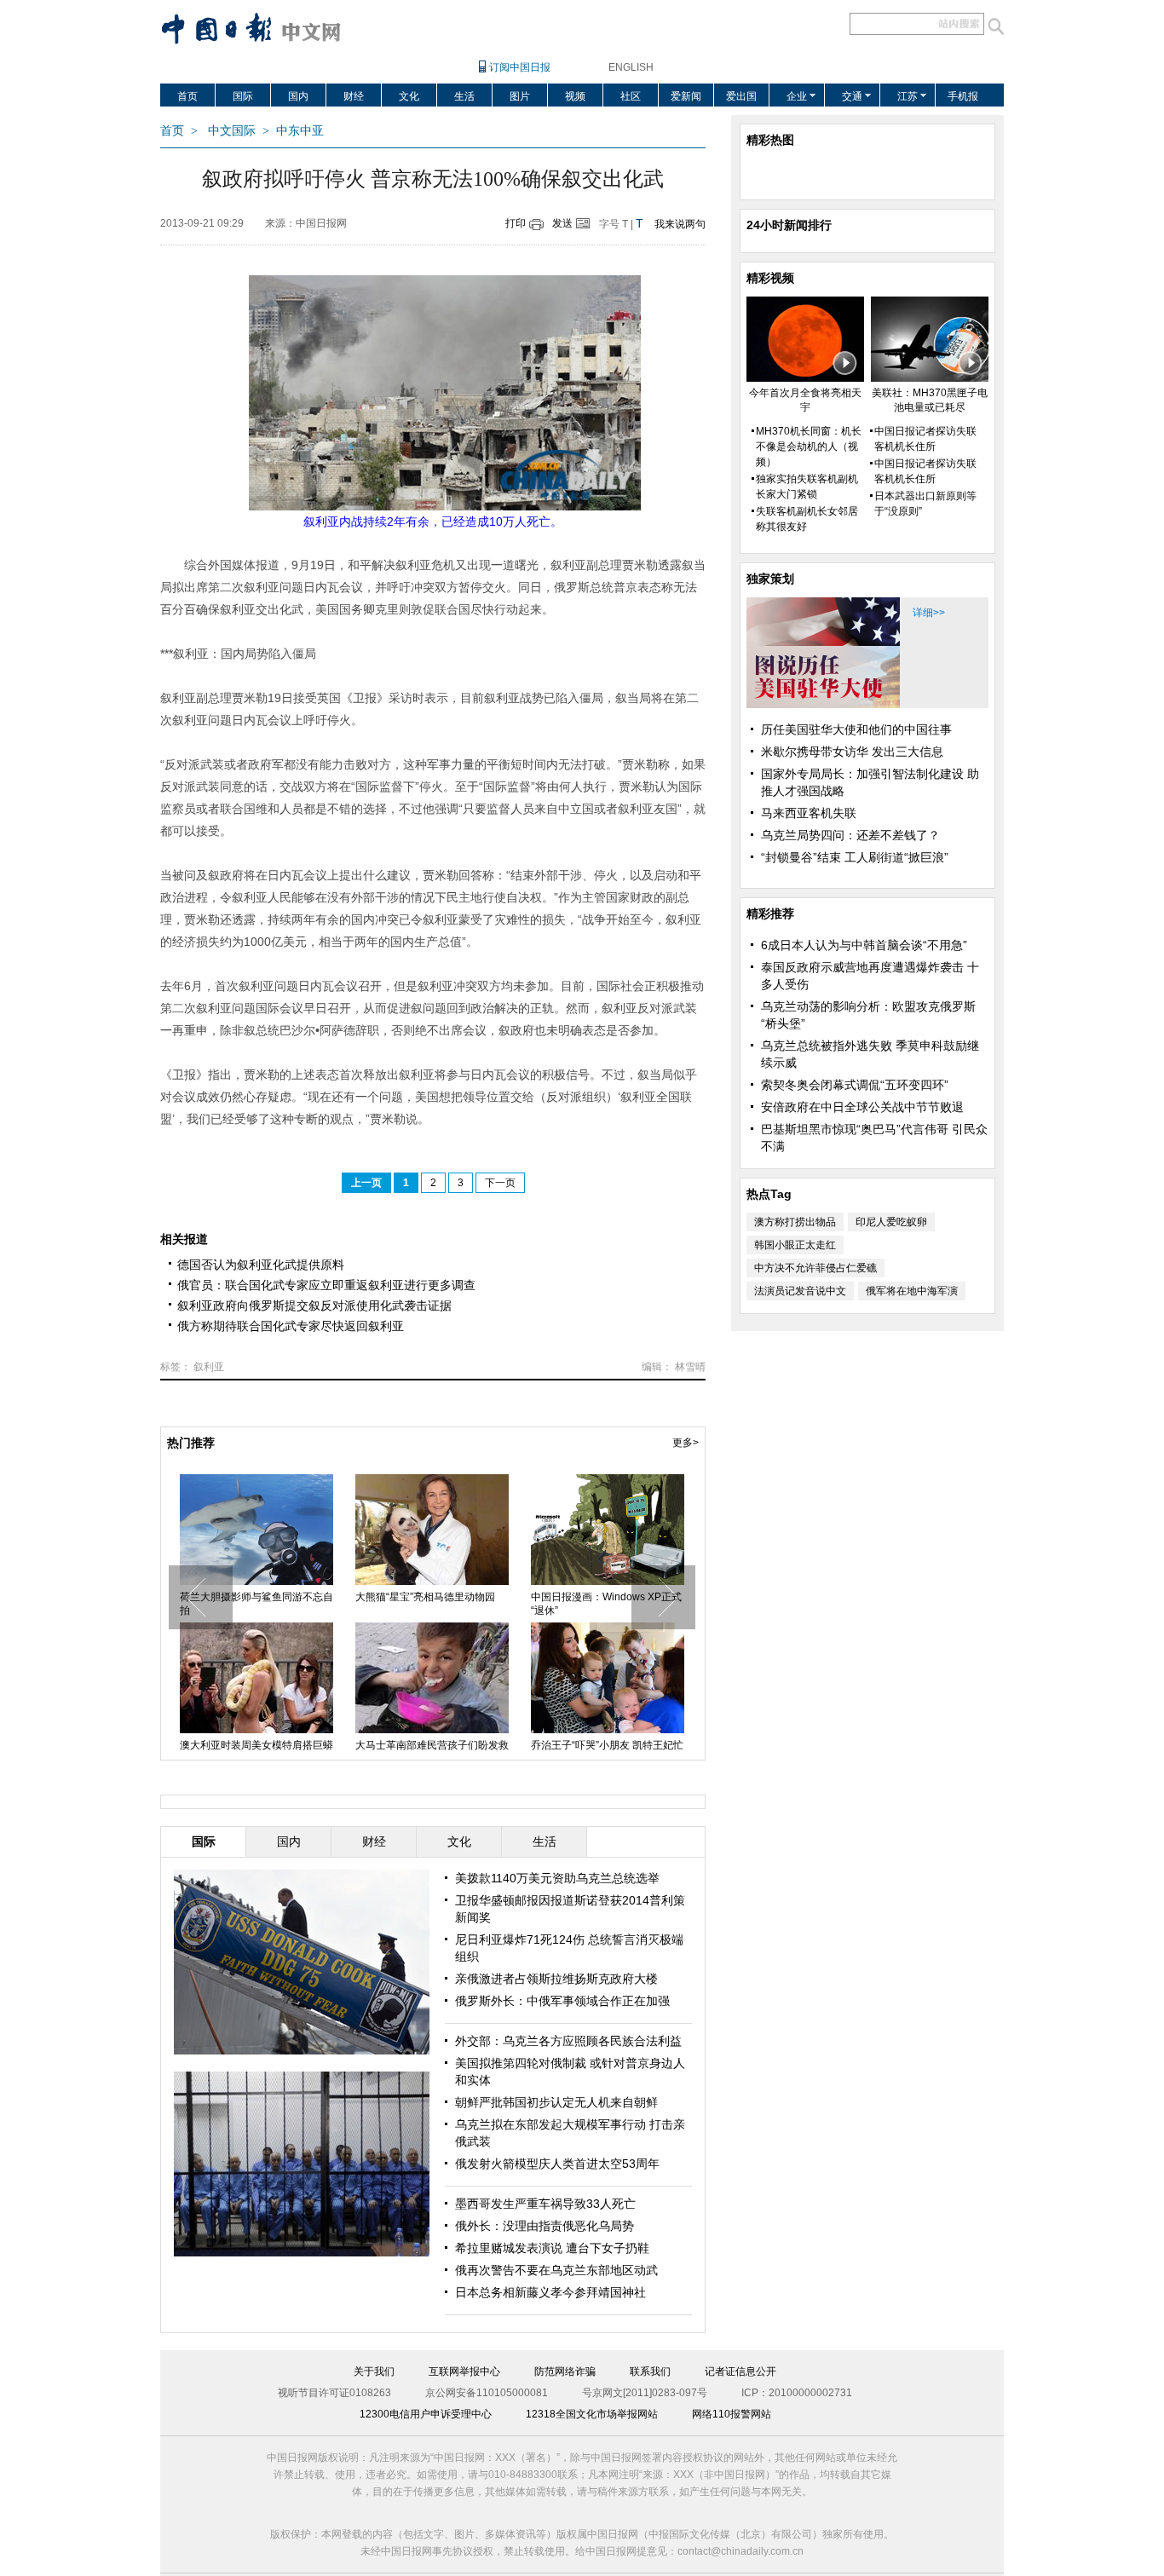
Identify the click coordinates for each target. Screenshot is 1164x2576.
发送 (562, 223)
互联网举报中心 (464, 2371)
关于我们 (374, 2371)
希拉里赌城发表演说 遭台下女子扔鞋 (552, 2248)
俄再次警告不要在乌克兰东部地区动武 (556, 2270)
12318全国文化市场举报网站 (592, 2414)
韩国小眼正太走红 (795, 1245)
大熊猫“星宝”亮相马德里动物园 (425, 1597)
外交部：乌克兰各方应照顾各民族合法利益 (568, 2041)
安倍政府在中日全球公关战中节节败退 (862, 1107)
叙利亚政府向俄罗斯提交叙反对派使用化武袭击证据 (314, 1305)
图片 (520, 96)
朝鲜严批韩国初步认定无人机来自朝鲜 (556, 2102)
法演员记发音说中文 (800, 1291)
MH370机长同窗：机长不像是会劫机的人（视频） (809, 447)
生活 (464, 96)
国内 (298, 96)
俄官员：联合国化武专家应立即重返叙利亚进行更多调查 (326, 1285)
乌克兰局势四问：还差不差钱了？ (850, 835)
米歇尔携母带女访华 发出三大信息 (852, 752)
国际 (243, 96)
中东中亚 (300, 131)
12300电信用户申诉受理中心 (426, 2414)
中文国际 (232, 131)
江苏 (908, 96)
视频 (575, 96)
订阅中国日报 (520, 67)
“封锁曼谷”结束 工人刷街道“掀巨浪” (855, 857)
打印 (516, 223)
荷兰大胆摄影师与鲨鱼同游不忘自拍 (256, 1604)
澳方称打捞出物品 (795, 1222)
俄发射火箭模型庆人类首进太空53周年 (557, 2164)
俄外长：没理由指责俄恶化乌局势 (545, 2226)
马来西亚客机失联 (809, 813)
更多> (686, 1443)
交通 (852, 96)
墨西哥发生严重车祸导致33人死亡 (545, 2204)
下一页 (500, 1183)
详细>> (929, 613)
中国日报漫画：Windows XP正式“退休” (606, 1604)
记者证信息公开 (740, 2371)
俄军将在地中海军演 (912, 1291)
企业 (797, 96)
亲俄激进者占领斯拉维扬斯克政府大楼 (556, 1979)
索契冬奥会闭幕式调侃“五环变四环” (855, 1085)
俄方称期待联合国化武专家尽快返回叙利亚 (291, 1326)
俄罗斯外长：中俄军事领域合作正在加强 (562, 2001)
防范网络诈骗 (565, 2371)
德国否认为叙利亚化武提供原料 (261, 1265)
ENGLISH (631, 67)
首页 (187, 96)
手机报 (963, 96)
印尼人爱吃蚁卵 (891, 1222)
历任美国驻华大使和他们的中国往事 (856, 729)
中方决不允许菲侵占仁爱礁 (815, 1268)
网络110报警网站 (732, 2414)
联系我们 (650, 2371)
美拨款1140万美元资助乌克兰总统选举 (557, 1878)
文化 (409, 96)
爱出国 (741, 96)
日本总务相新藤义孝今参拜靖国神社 (550, 2292)
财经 (354, 96)
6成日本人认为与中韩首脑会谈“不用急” (864, 945)
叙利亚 (209, 1367)
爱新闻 (686, 96)
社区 (631, 96)
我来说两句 (680, 224)
